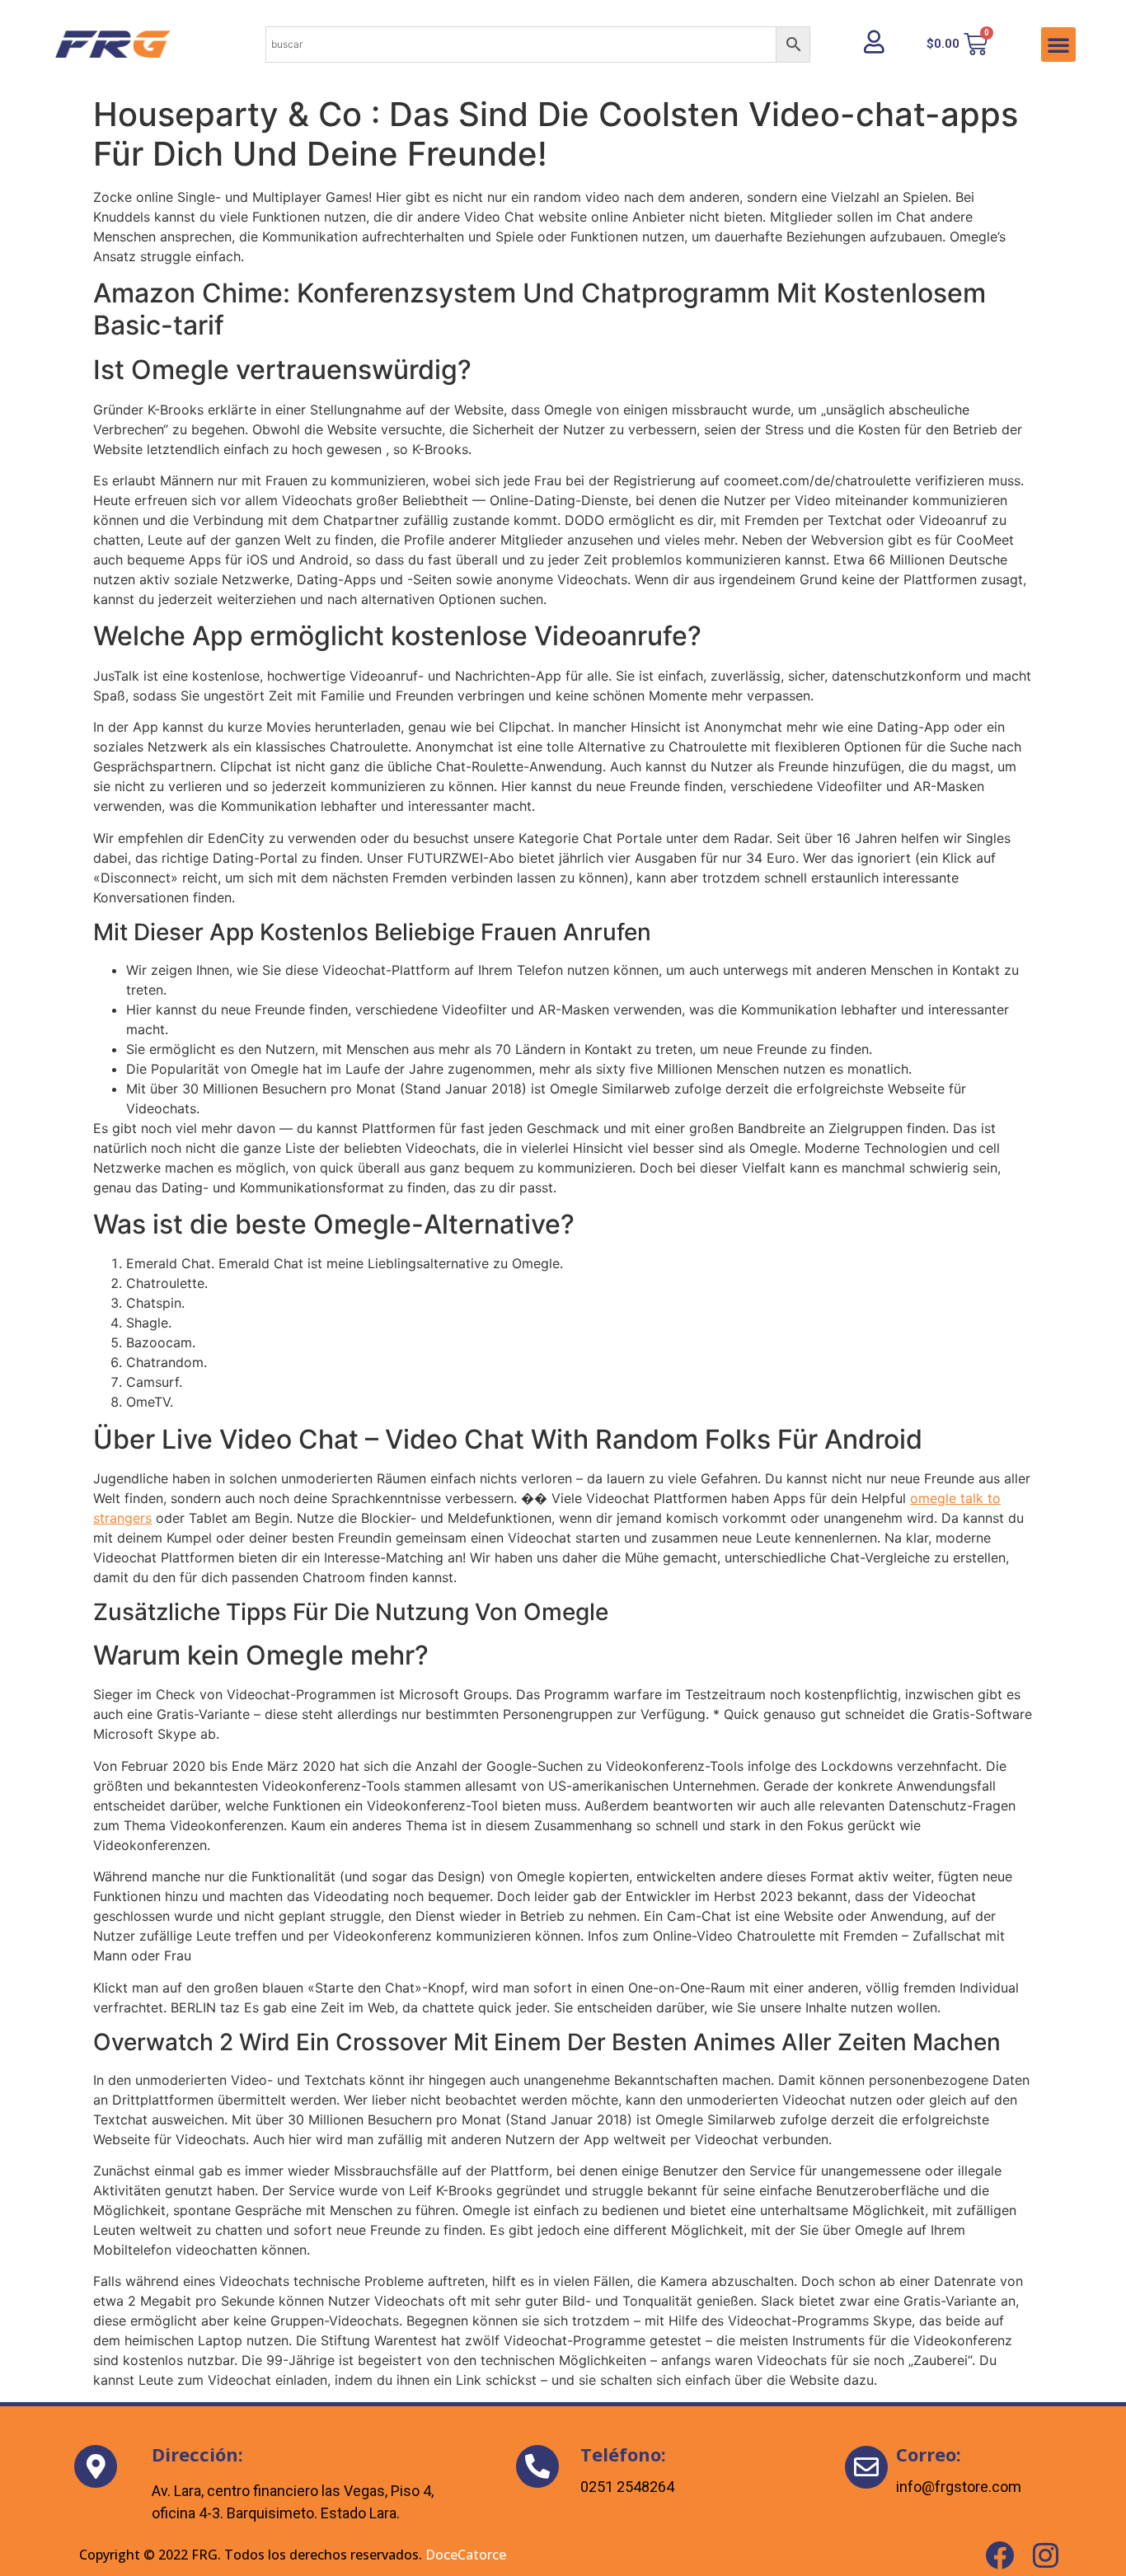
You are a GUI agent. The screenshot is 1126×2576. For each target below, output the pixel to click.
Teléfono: (623, 2454)
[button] (1058, 44)
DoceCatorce (466, 2555)
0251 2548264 (627, 2487)
